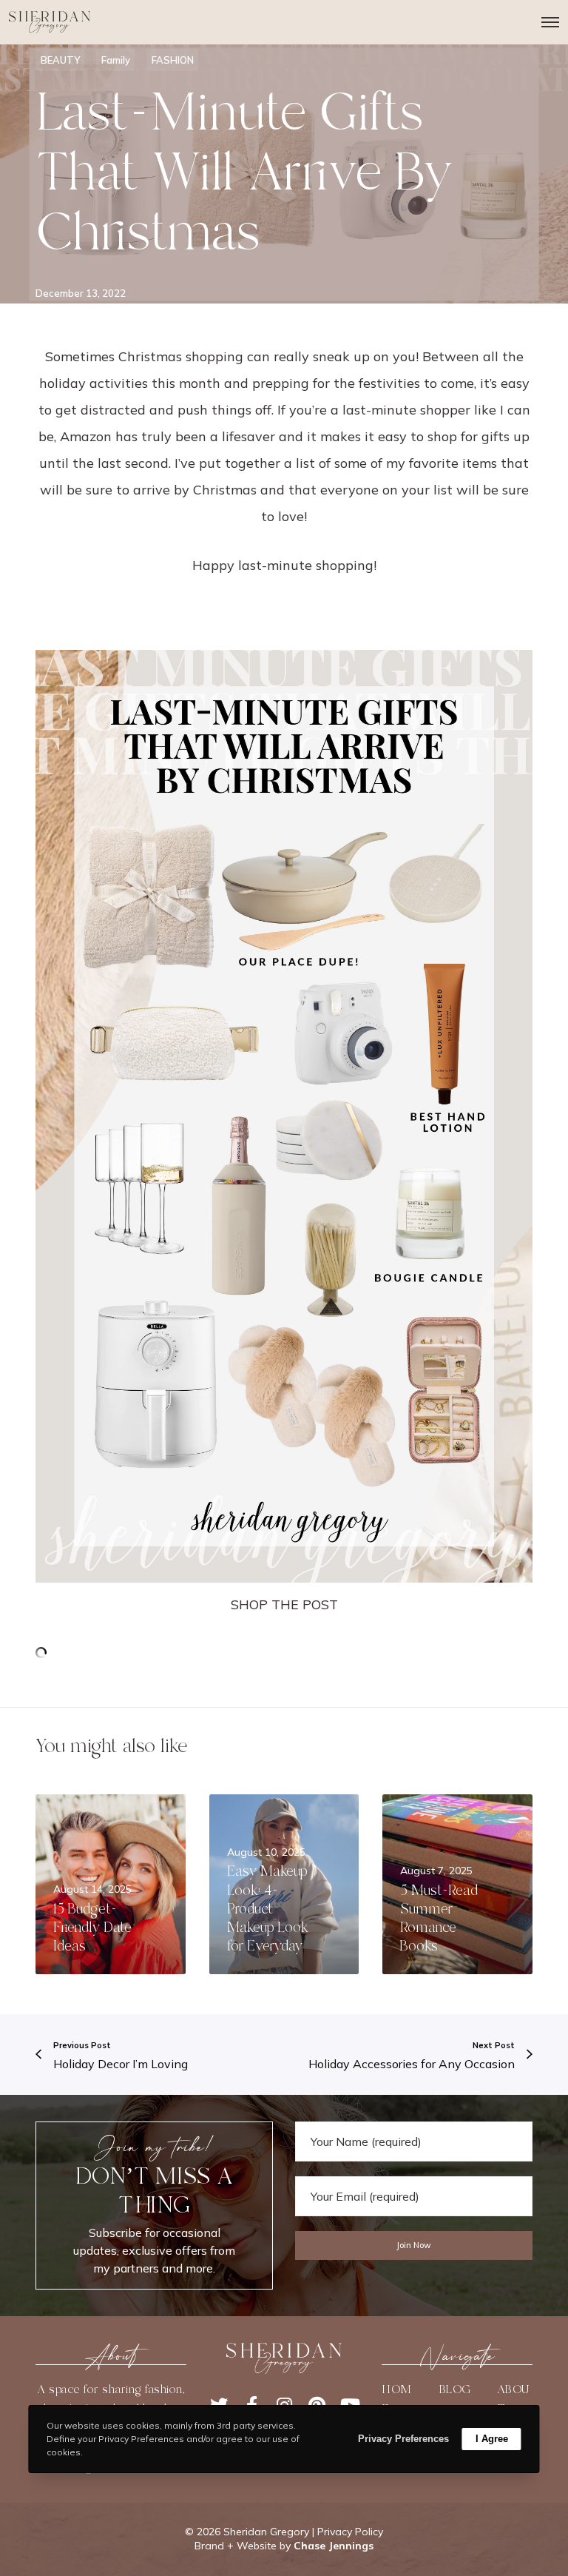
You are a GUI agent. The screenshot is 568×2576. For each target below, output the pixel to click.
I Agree (492, 2439)
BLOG (455, 2389)
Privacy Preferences (403, 2439)
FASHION (173, 60)
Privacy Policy (350, 2532)
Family (116, 60)
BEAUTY (60, 60)
